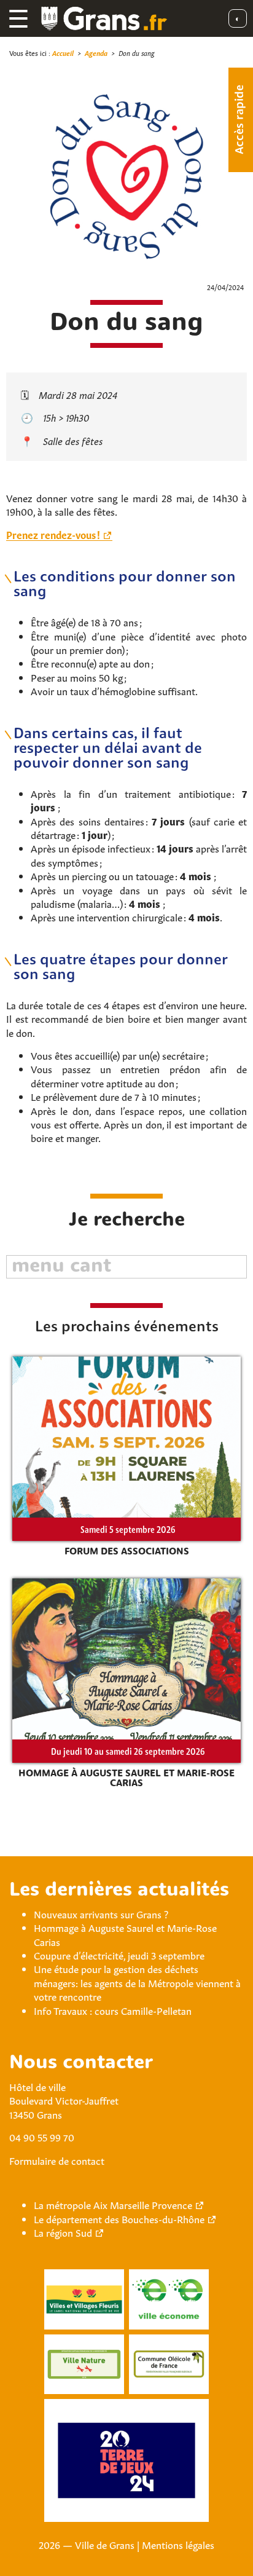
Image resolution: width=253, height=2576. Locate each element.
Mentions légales (178, 2544)
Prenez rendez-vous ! (53, 534)
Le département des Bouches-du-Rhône (119, 2218)
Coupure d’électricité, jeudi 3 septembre (119, 1955)
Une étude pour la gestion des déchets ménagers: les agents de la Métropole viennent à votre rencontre (137, 1982)
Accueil (63, 53)
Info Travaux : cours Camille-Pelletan (113, 2010)
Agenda (96, 53)
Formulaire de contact (57, 2160)
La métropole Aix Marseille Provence (113, 2204)
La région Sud (63, 2232)
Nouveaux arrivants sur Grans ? (101, 1913)
